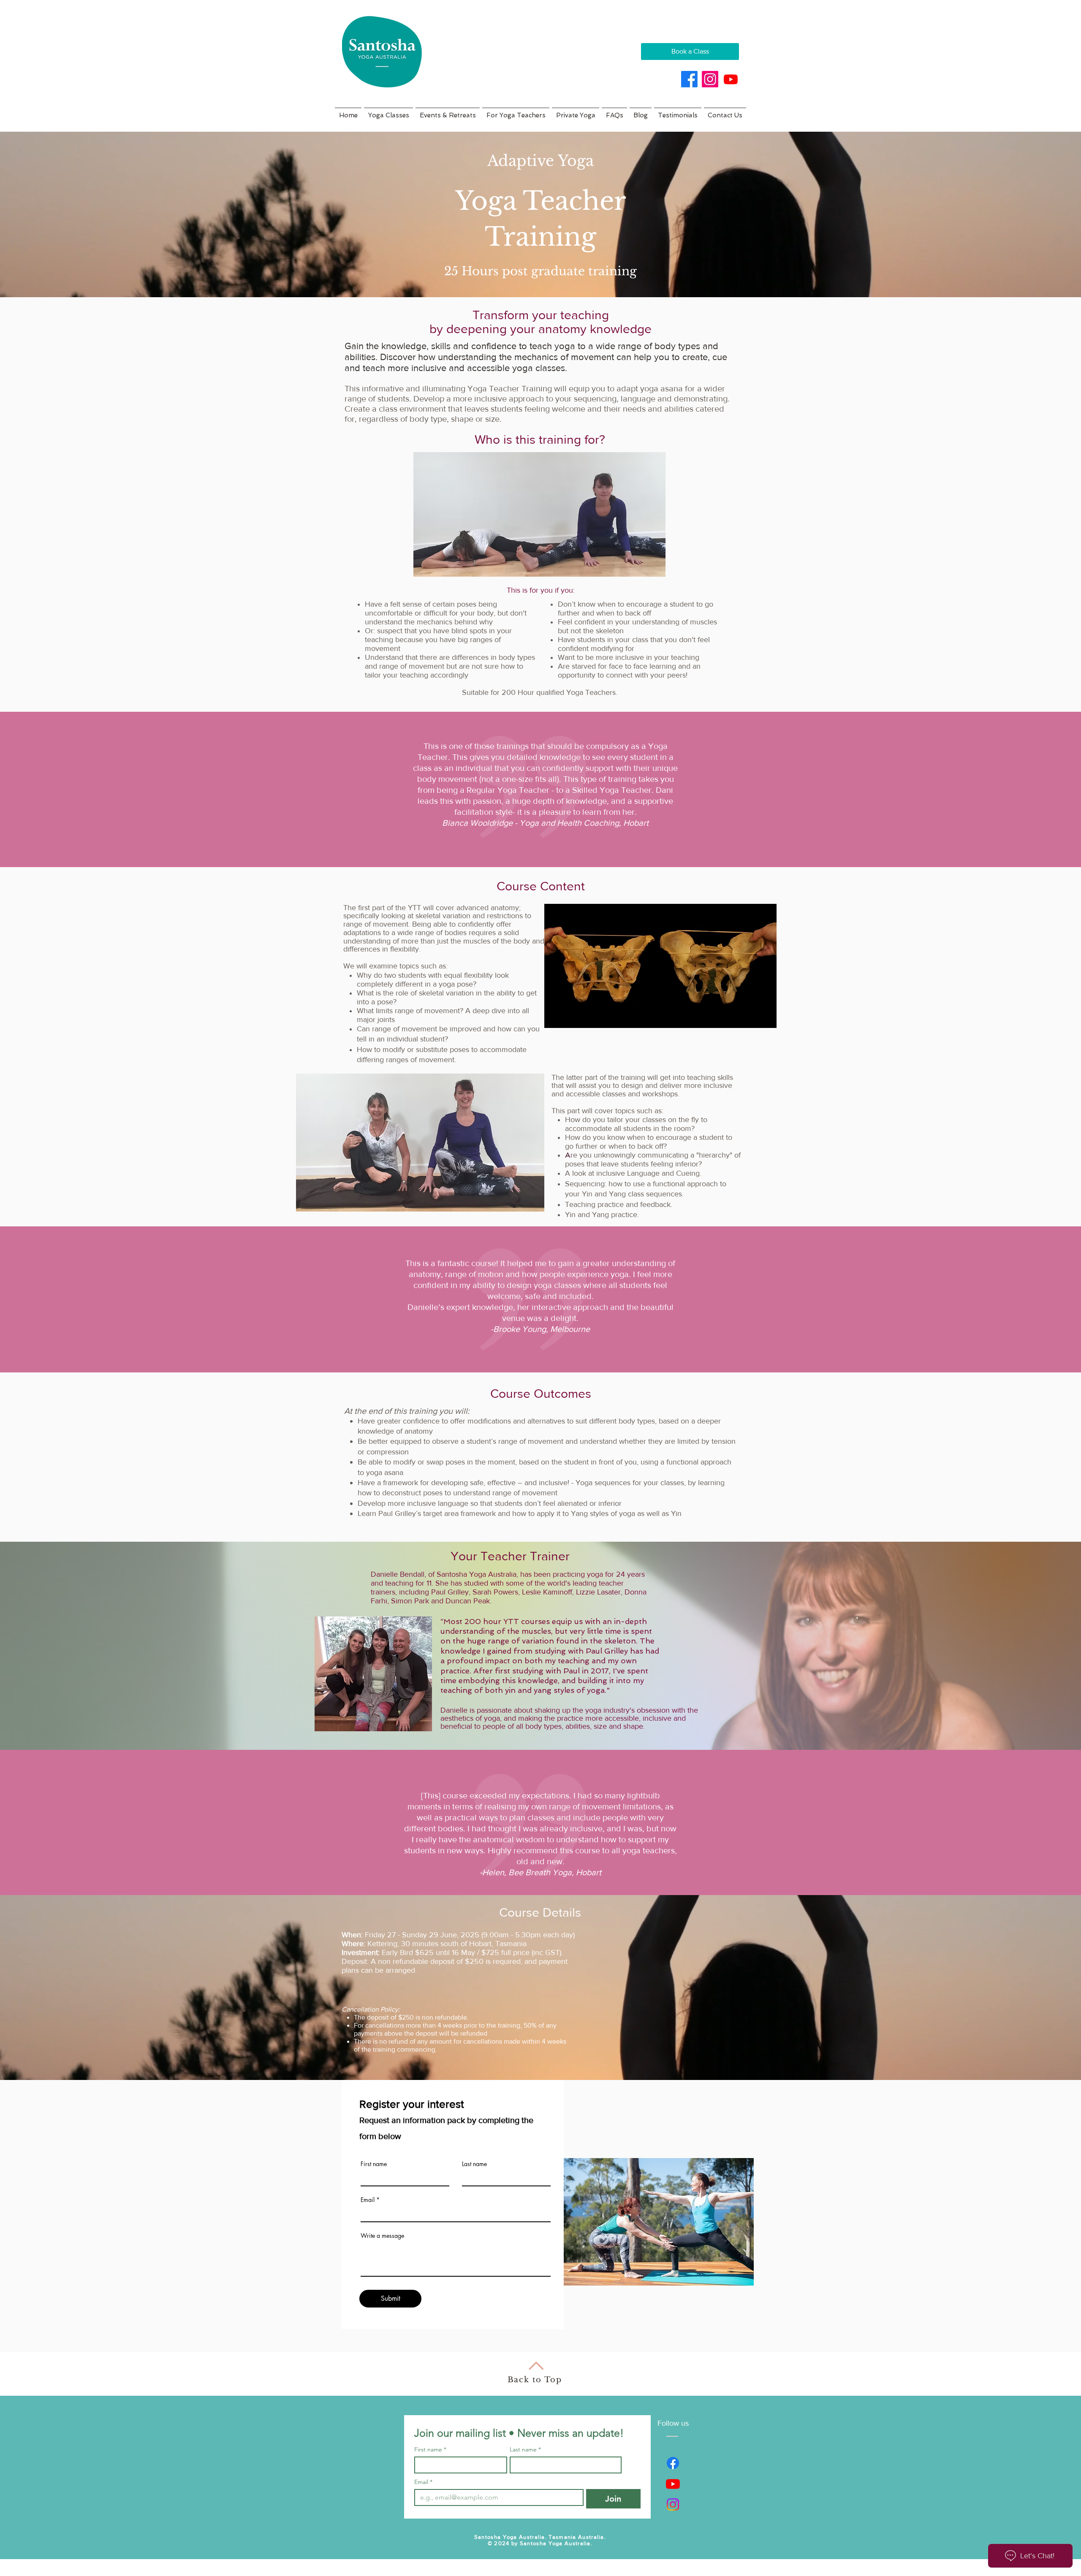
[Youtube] (731, 79)
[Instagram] (710, 79)
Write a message (382, 2236)
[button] (388, 112)
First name (374, 2164)
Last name (474, 2164)
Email (368, 2200)
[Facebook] (689, 79)
